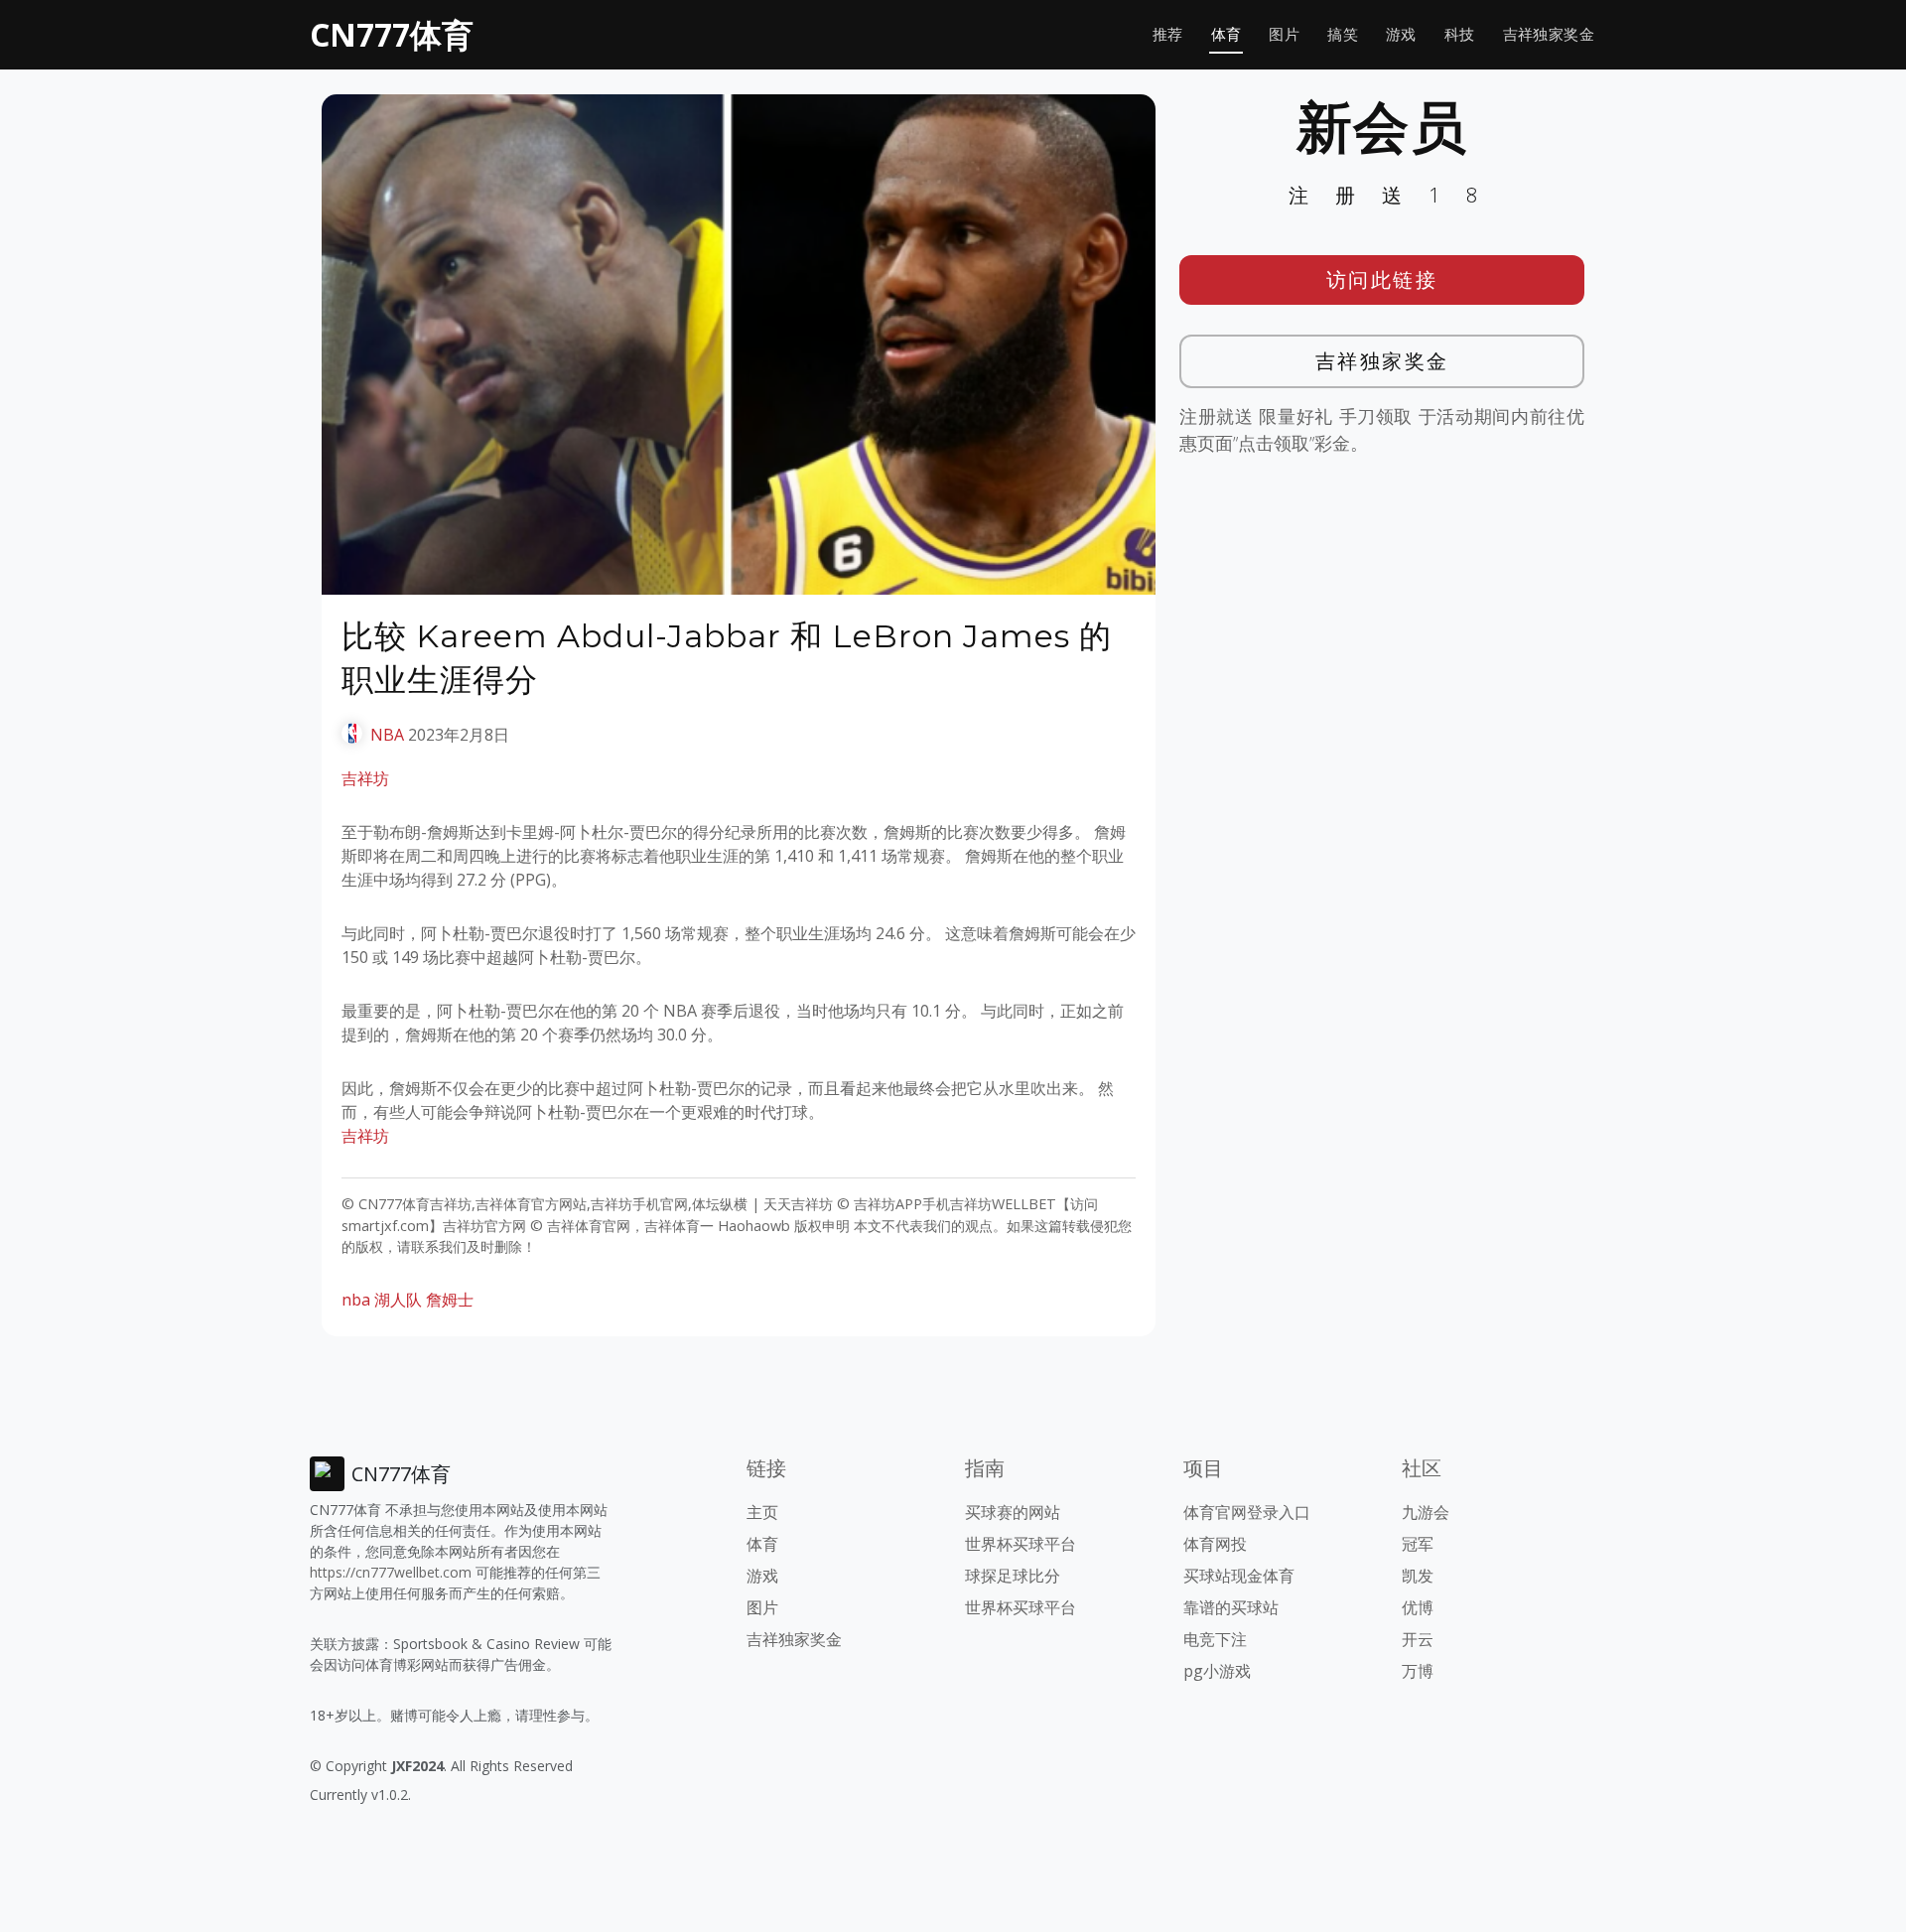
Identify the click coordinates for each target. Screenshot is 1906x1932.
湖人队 (398, 1300)
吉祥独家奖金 (1549, 34)
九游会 (1426, 1512)
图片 (1284, 34)
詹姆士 (450, 1300)
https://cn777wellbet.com (391, 1572)
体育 (1226, 34)
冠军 (1418, 1544)
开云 (1418, 1639)
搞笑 (1343, 34)
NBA (387, 735)
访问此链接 (1382, 279)
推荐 (1168, 34)
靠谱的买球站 (1231, 1607)
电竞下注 (1215, 1639)
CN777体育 (392, 34)
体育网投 (1215, 1544)
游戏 (1401, 34)
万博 (1418, 1671)
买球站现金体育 (1239, 1576)
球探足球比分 (1013, 1576)
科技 (1460, 34)
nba (356, 1300)
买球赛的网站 (1013, 1512)
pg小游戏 (1217, 1671)
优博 (1418, 1607)
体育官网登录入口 (1247, 1512)
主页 (762, 1512)
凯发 (1418, 1576)
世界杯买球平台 (1021, 1544)
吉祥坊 (365, 778)
